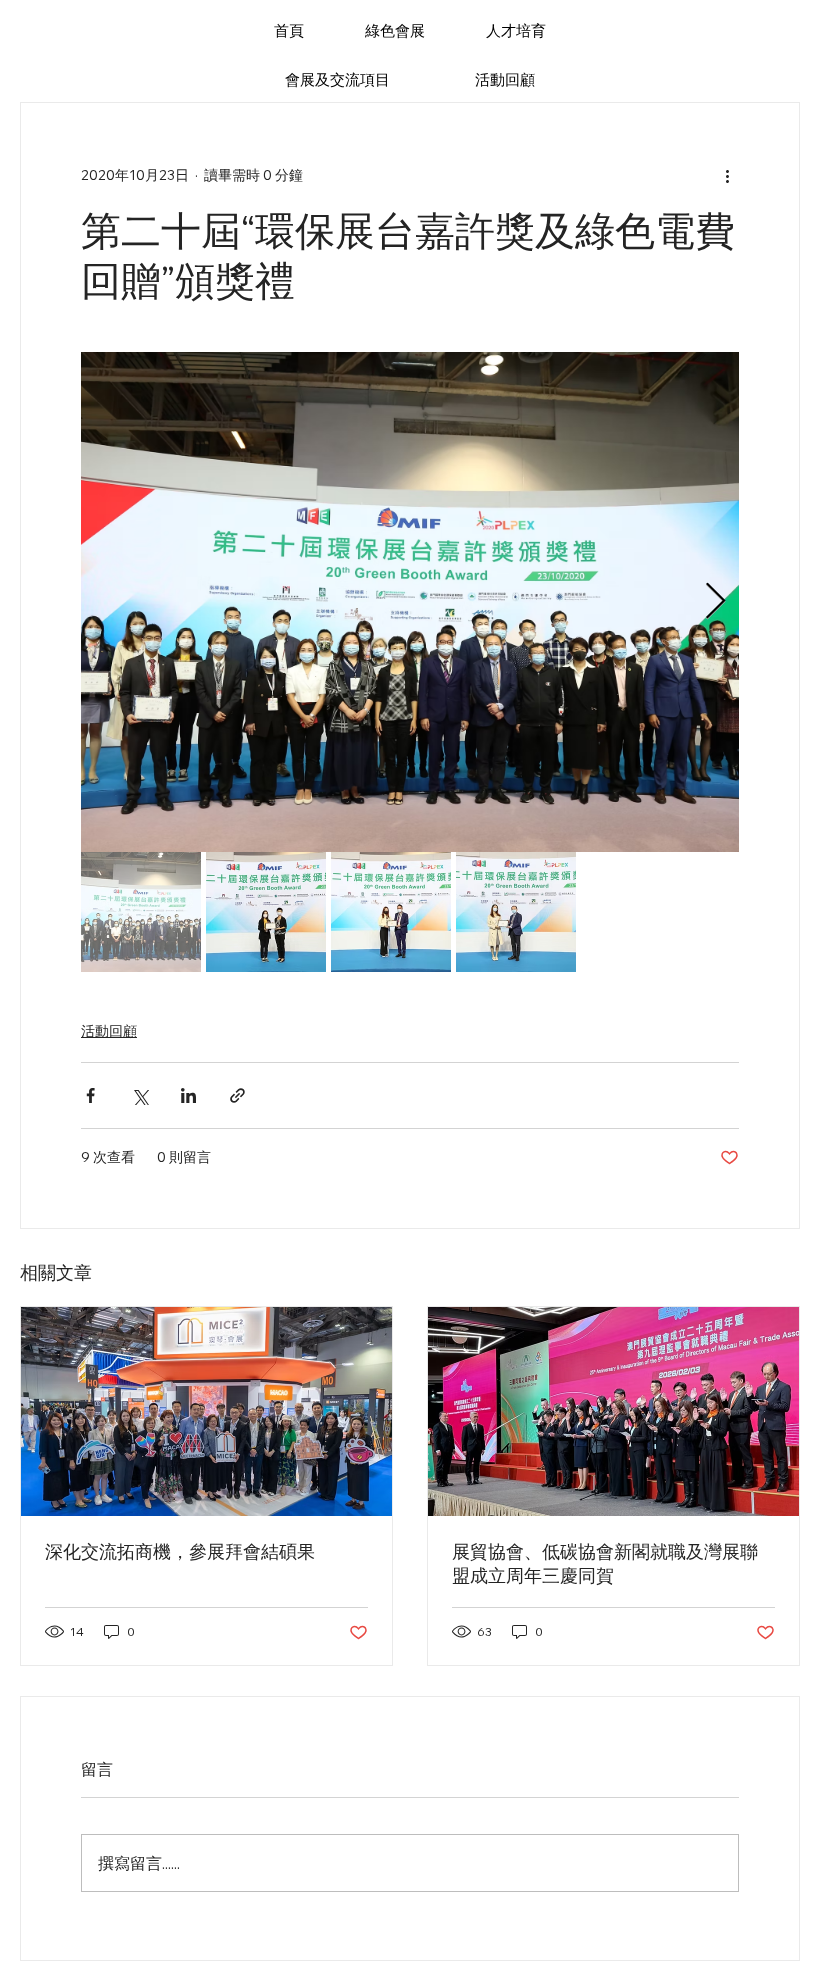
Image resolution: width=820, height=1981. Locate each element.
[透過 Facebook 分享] (90, 1095)
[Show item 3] (391, 912)
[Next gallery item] (715, 602)
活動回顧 (109, 1031)
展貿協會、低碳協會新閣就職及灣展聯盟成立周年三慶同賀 (605, 1563)
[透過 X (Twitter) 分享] (139, 1095)
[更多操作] (727, 175)
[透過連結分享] (237, 1095)
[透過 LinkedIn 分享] (188, 1095)
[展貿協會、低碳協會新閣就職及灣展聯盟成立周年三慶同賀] (613, 1411)
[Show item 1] (141, 912)
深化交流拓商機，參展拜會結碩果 (180, 1551)
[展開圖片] (410, 602)
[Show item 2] (266, 912)
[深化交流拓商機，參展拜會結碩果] (206, 1411)
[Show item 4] (516, 912)
